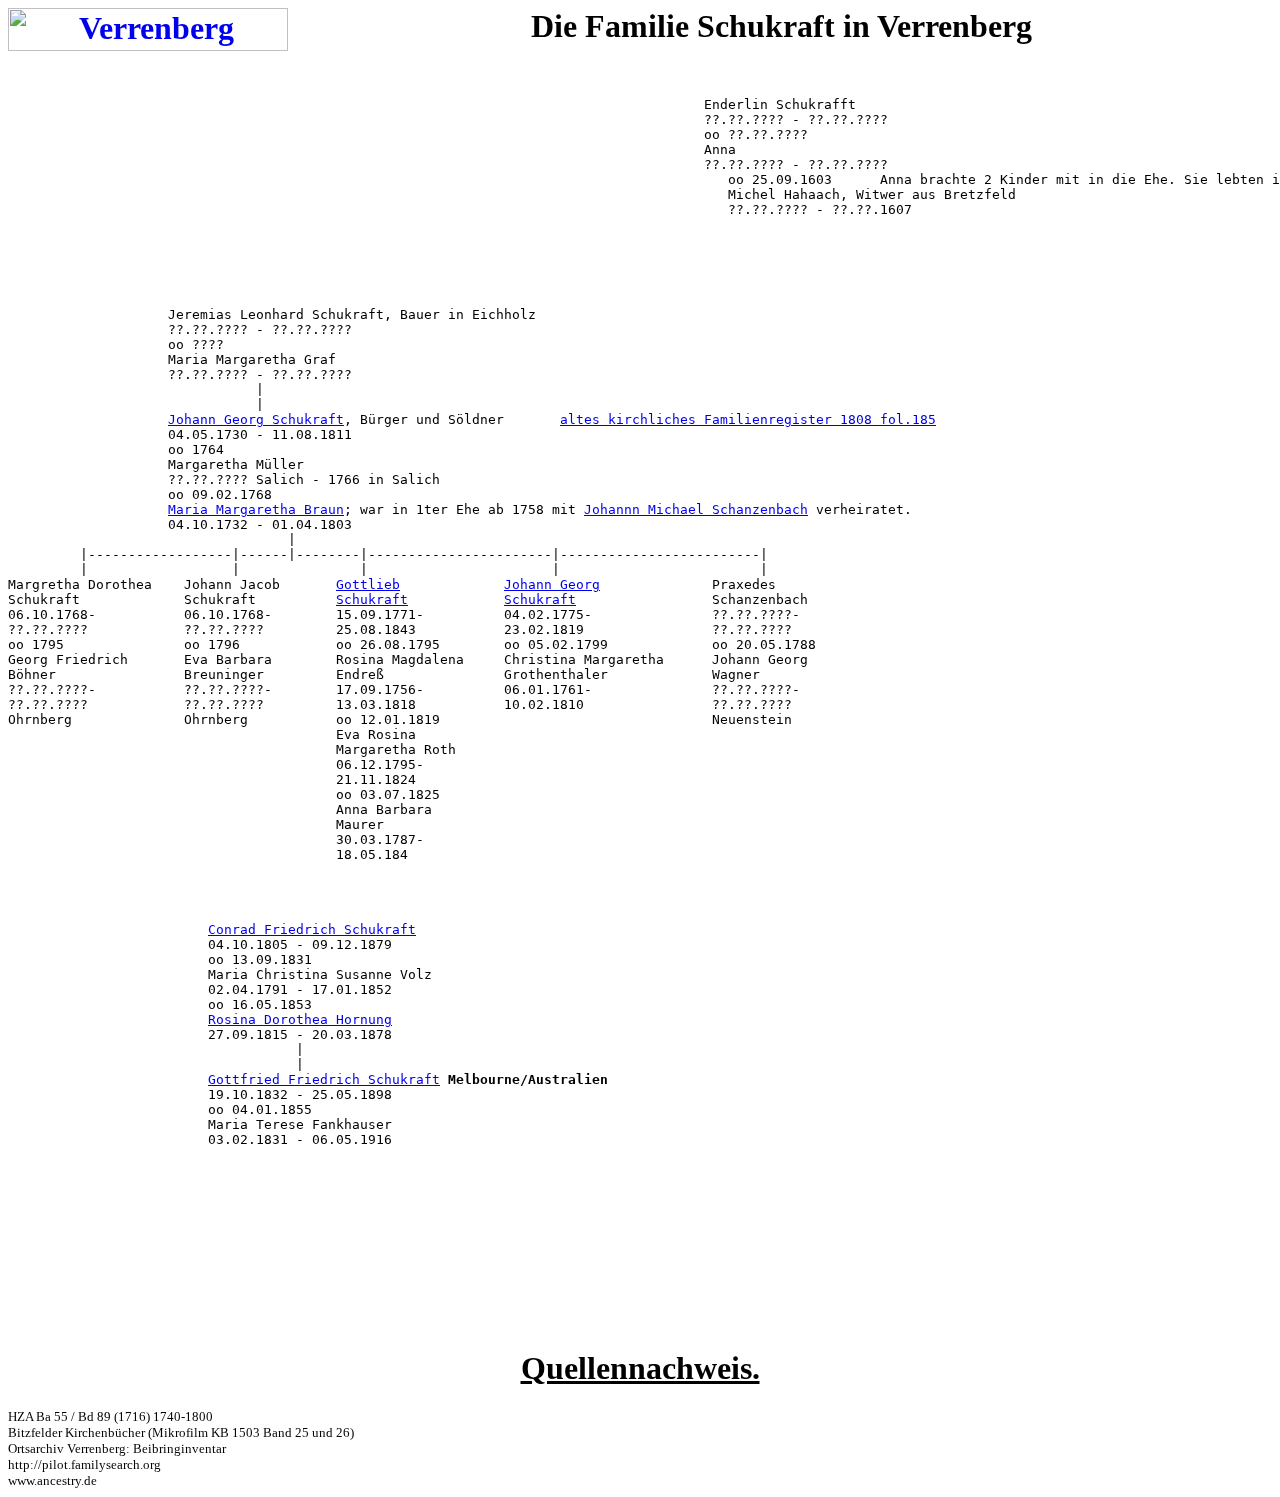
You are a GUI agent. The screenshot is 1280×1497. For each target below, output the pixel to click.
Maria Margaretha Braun (256, 509)
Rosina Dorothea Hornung (300, 1019)
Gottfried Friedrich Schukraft (324, 1079)
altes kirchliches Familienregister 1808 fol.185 (748, 419)
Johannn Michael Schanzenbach (696, 509)
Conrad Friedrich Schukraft (312, 929)
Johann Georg (552, 584)
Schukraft (372, 599)
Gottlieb (368, 584)
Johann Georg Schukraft (256, 419)
